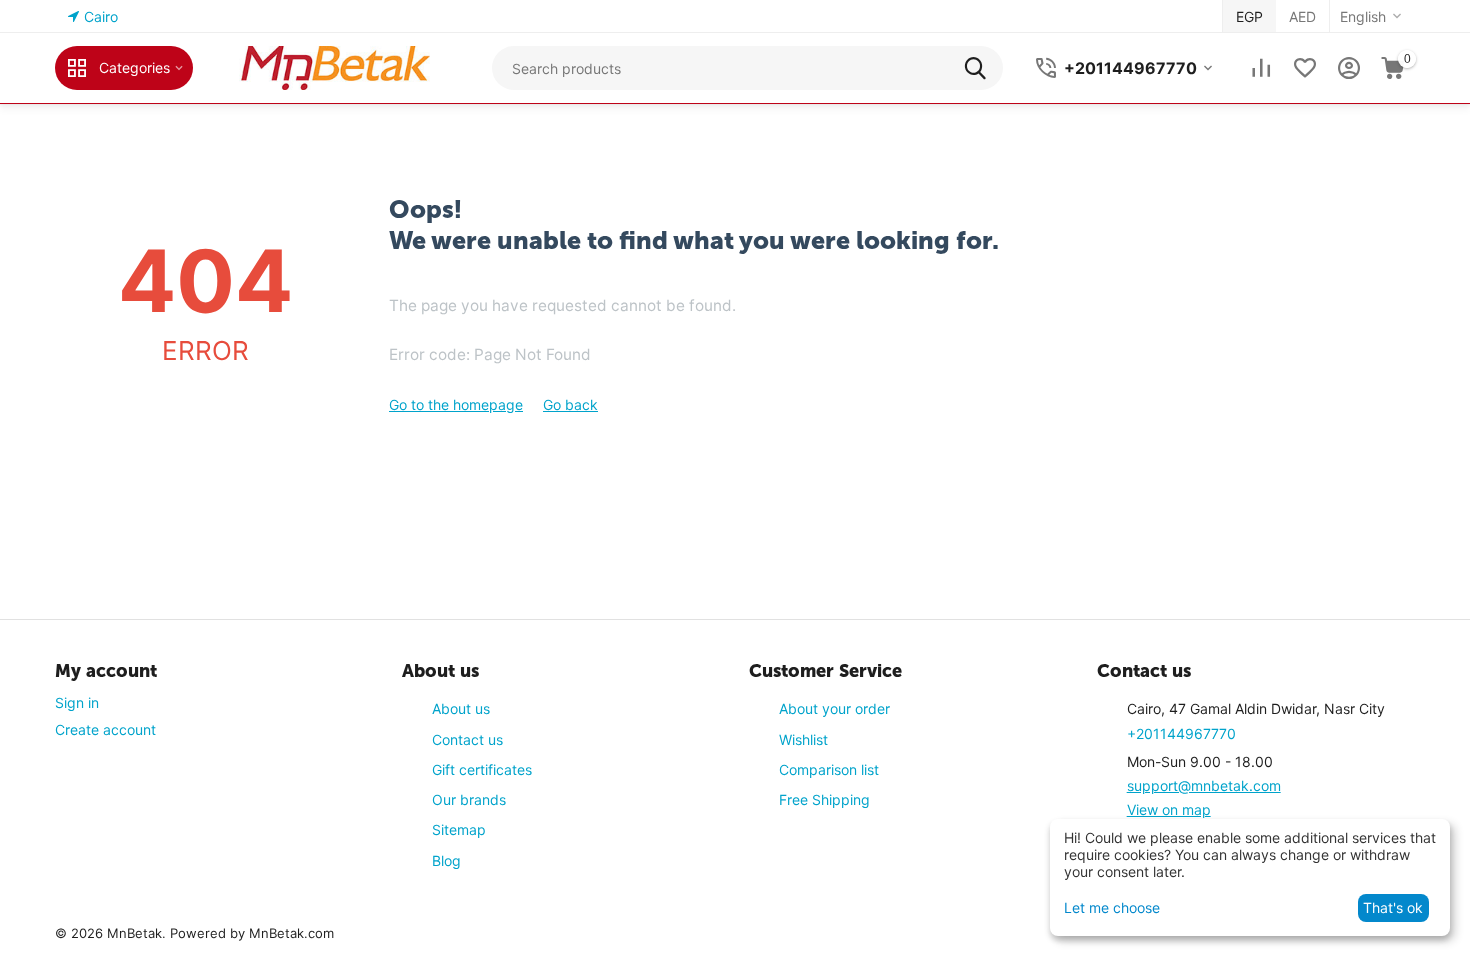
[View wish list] (1305, 68)
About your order (834, 708)
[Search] (981, 68)
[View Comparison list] (1261, 68)
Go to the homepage (456, 404)
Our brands (469, 799)
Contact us (467, 739)
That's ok (1393, 907)
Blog (446, 860)
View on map (1169, 809)
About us (461, 708)
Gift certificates (482, 769)
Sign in (77, 702)
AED (1302, 16)
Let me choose (1112, 907)
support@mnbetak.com (1204, 785)
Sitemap (459, 829)
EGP (1249, 16)
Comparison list (829, 769)
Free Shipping (824, 799)
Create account (105, 729)
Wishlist (803, 739)
